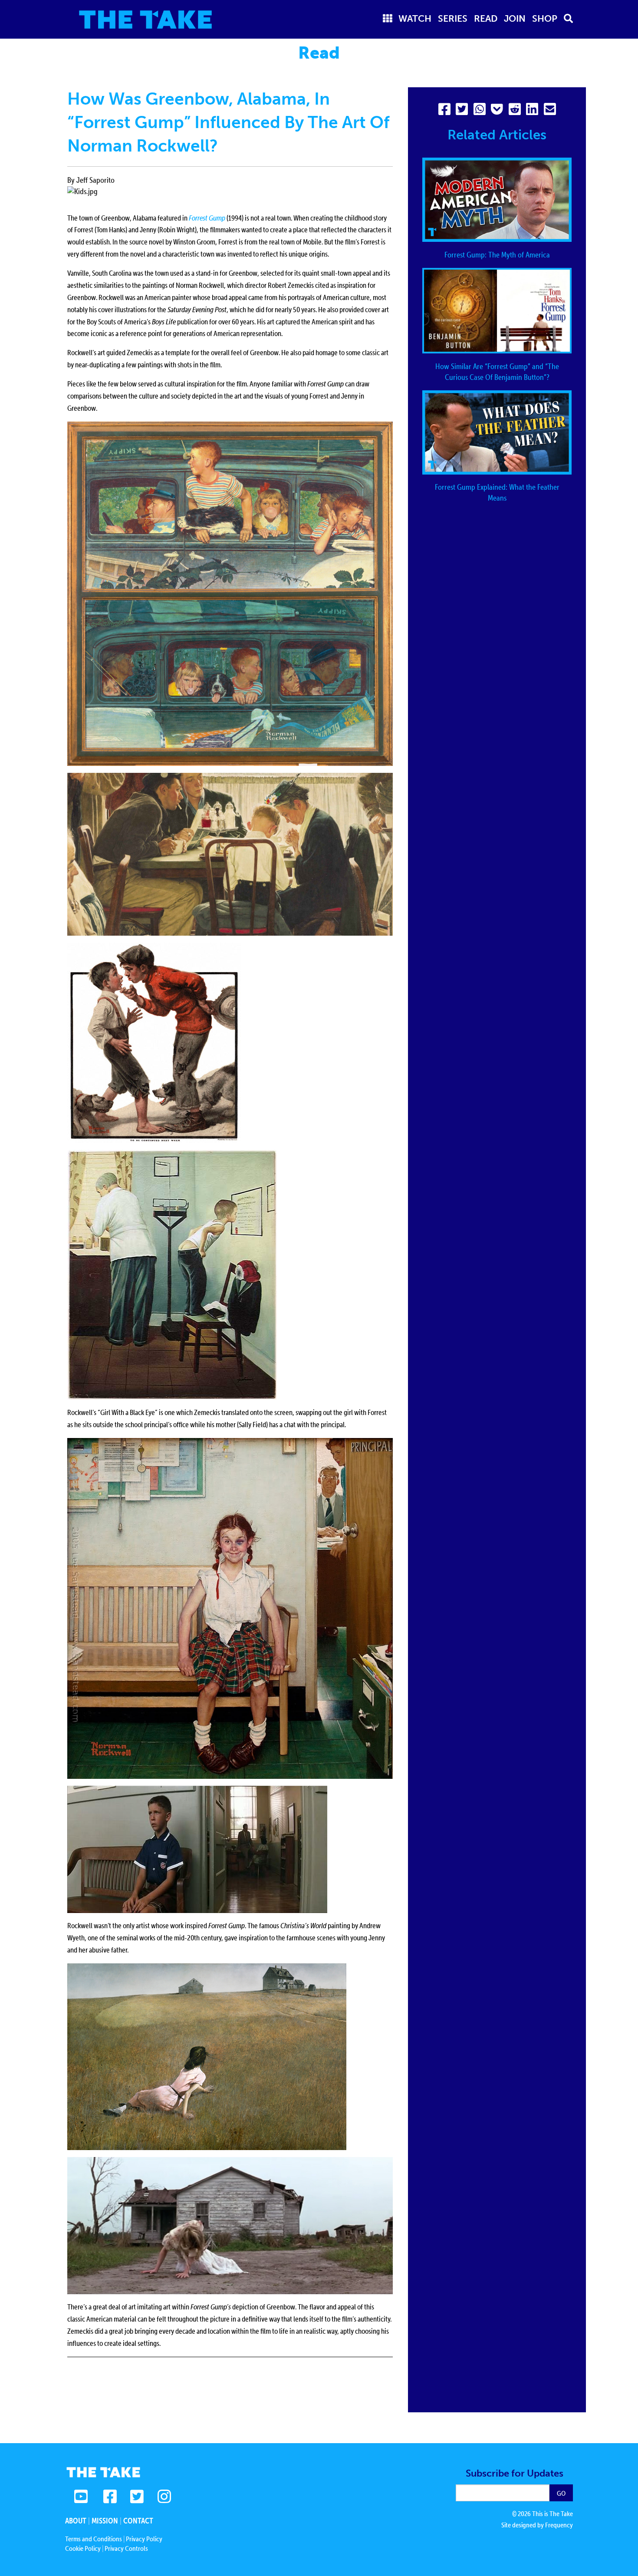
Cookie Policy (83, 2548)
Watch (415, 18)
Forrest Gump (207, 218)
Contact (138, 2521)
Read (486, 18)
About (76, 2521)
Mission (105, 2521)
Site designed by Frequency (537, 2525)
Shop (545, 18)
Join (515, 18)
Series (453, 18)
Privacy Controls (126, 2548)
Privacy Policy (144, 2539)
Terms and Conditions (94, 2539)
